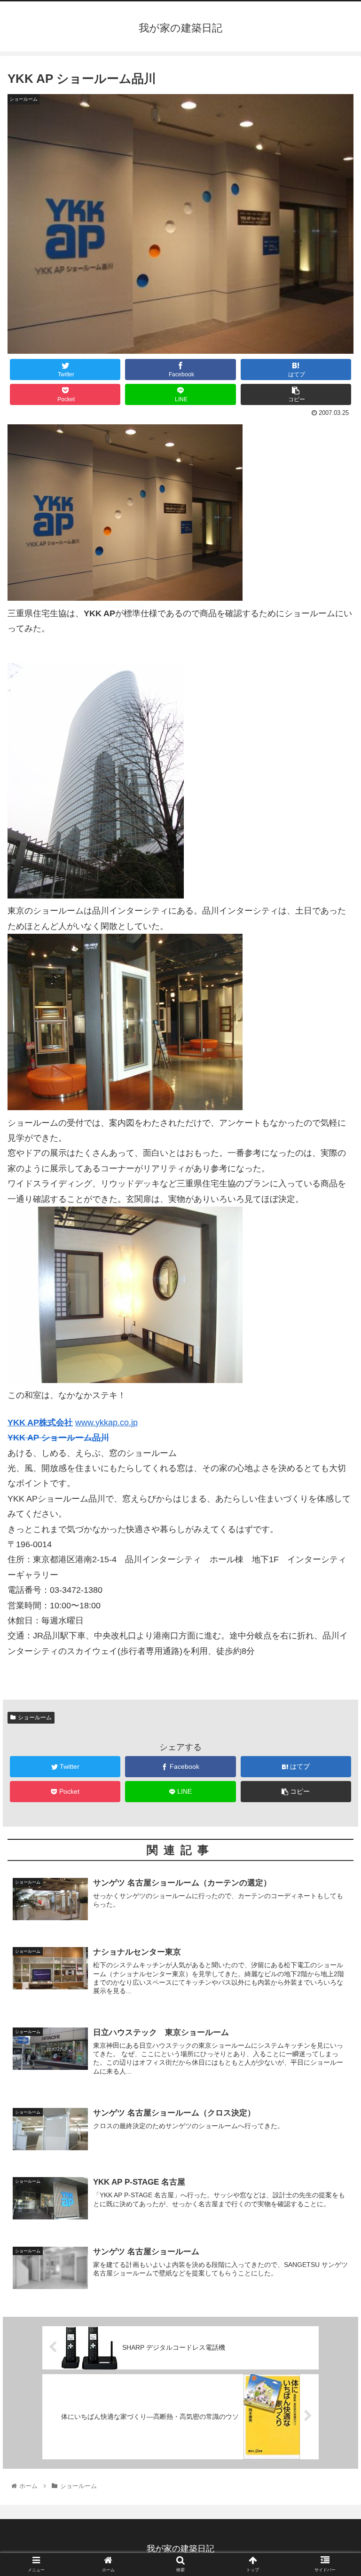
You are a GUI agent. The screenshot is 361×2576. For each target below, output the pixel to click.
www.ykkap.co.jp (106, 1423)
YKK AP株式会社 (40, 1423)
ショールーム (35, 1717)
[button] (334, 1468)
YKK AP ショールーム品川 (58, 1438)
